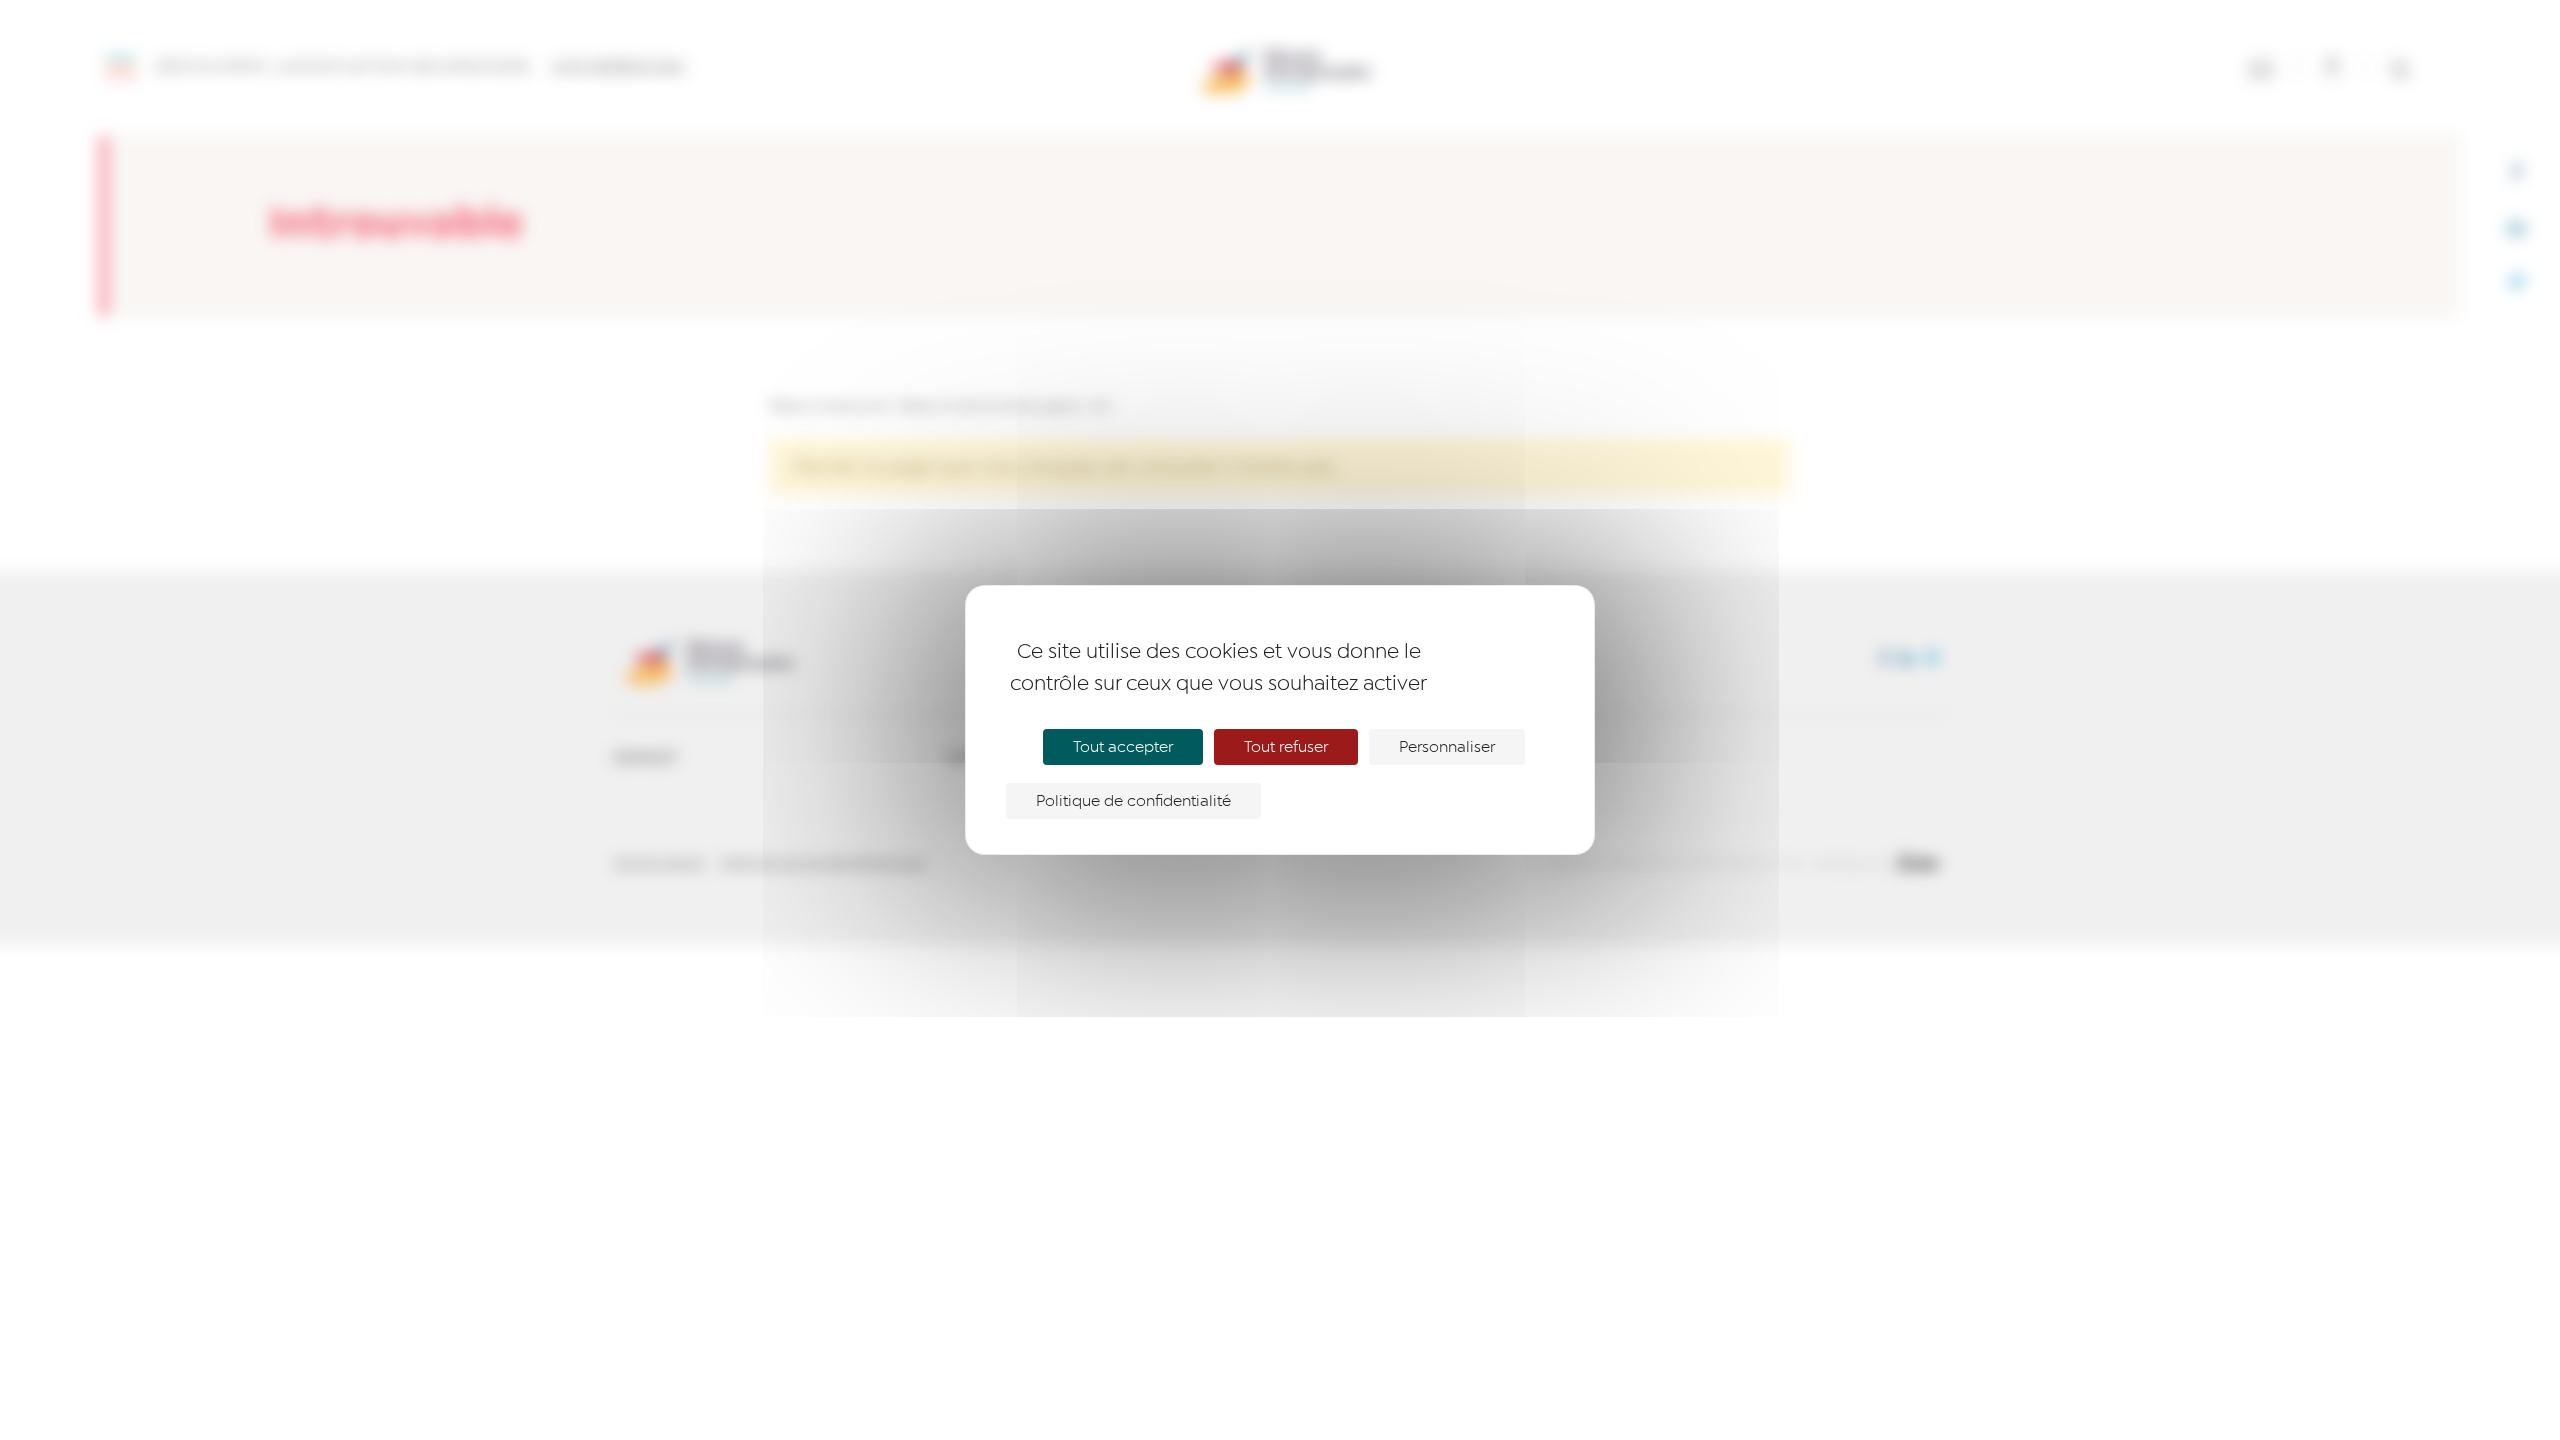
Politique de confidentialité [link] (1133, 801)
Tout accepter (1123, 747)
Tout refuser (1286, 747)
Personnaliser (1447, 747)
